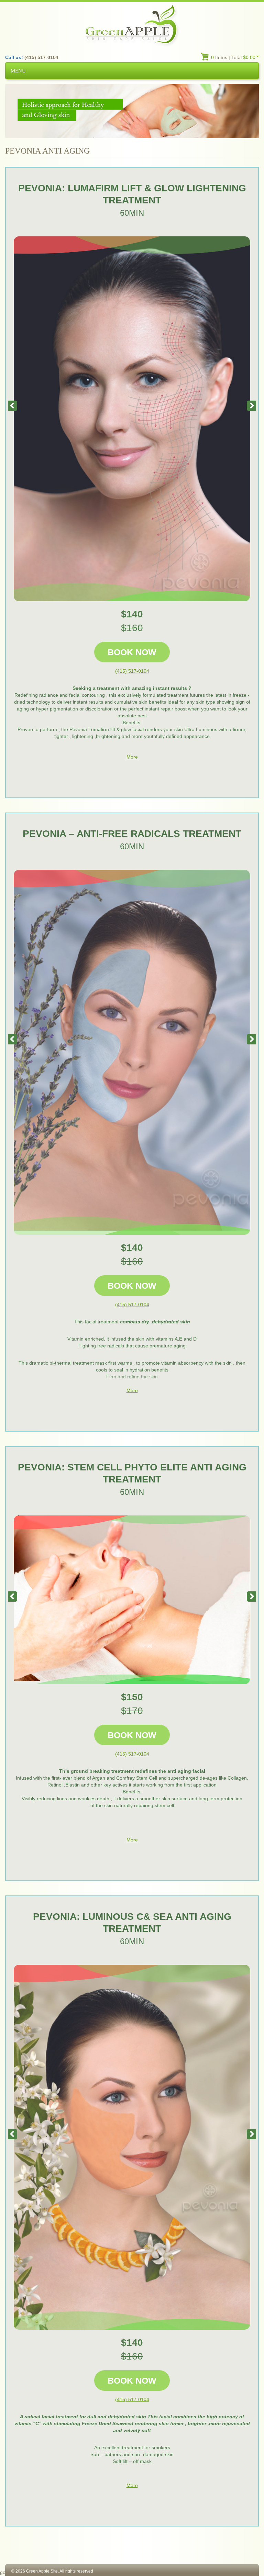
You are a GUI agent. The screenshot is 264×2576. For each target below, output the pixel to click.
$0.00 (249, 57)
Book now (132, 652)
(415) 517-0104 (132, 671)
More (132, 757)
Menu (18, 71)
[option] (132, 419)
